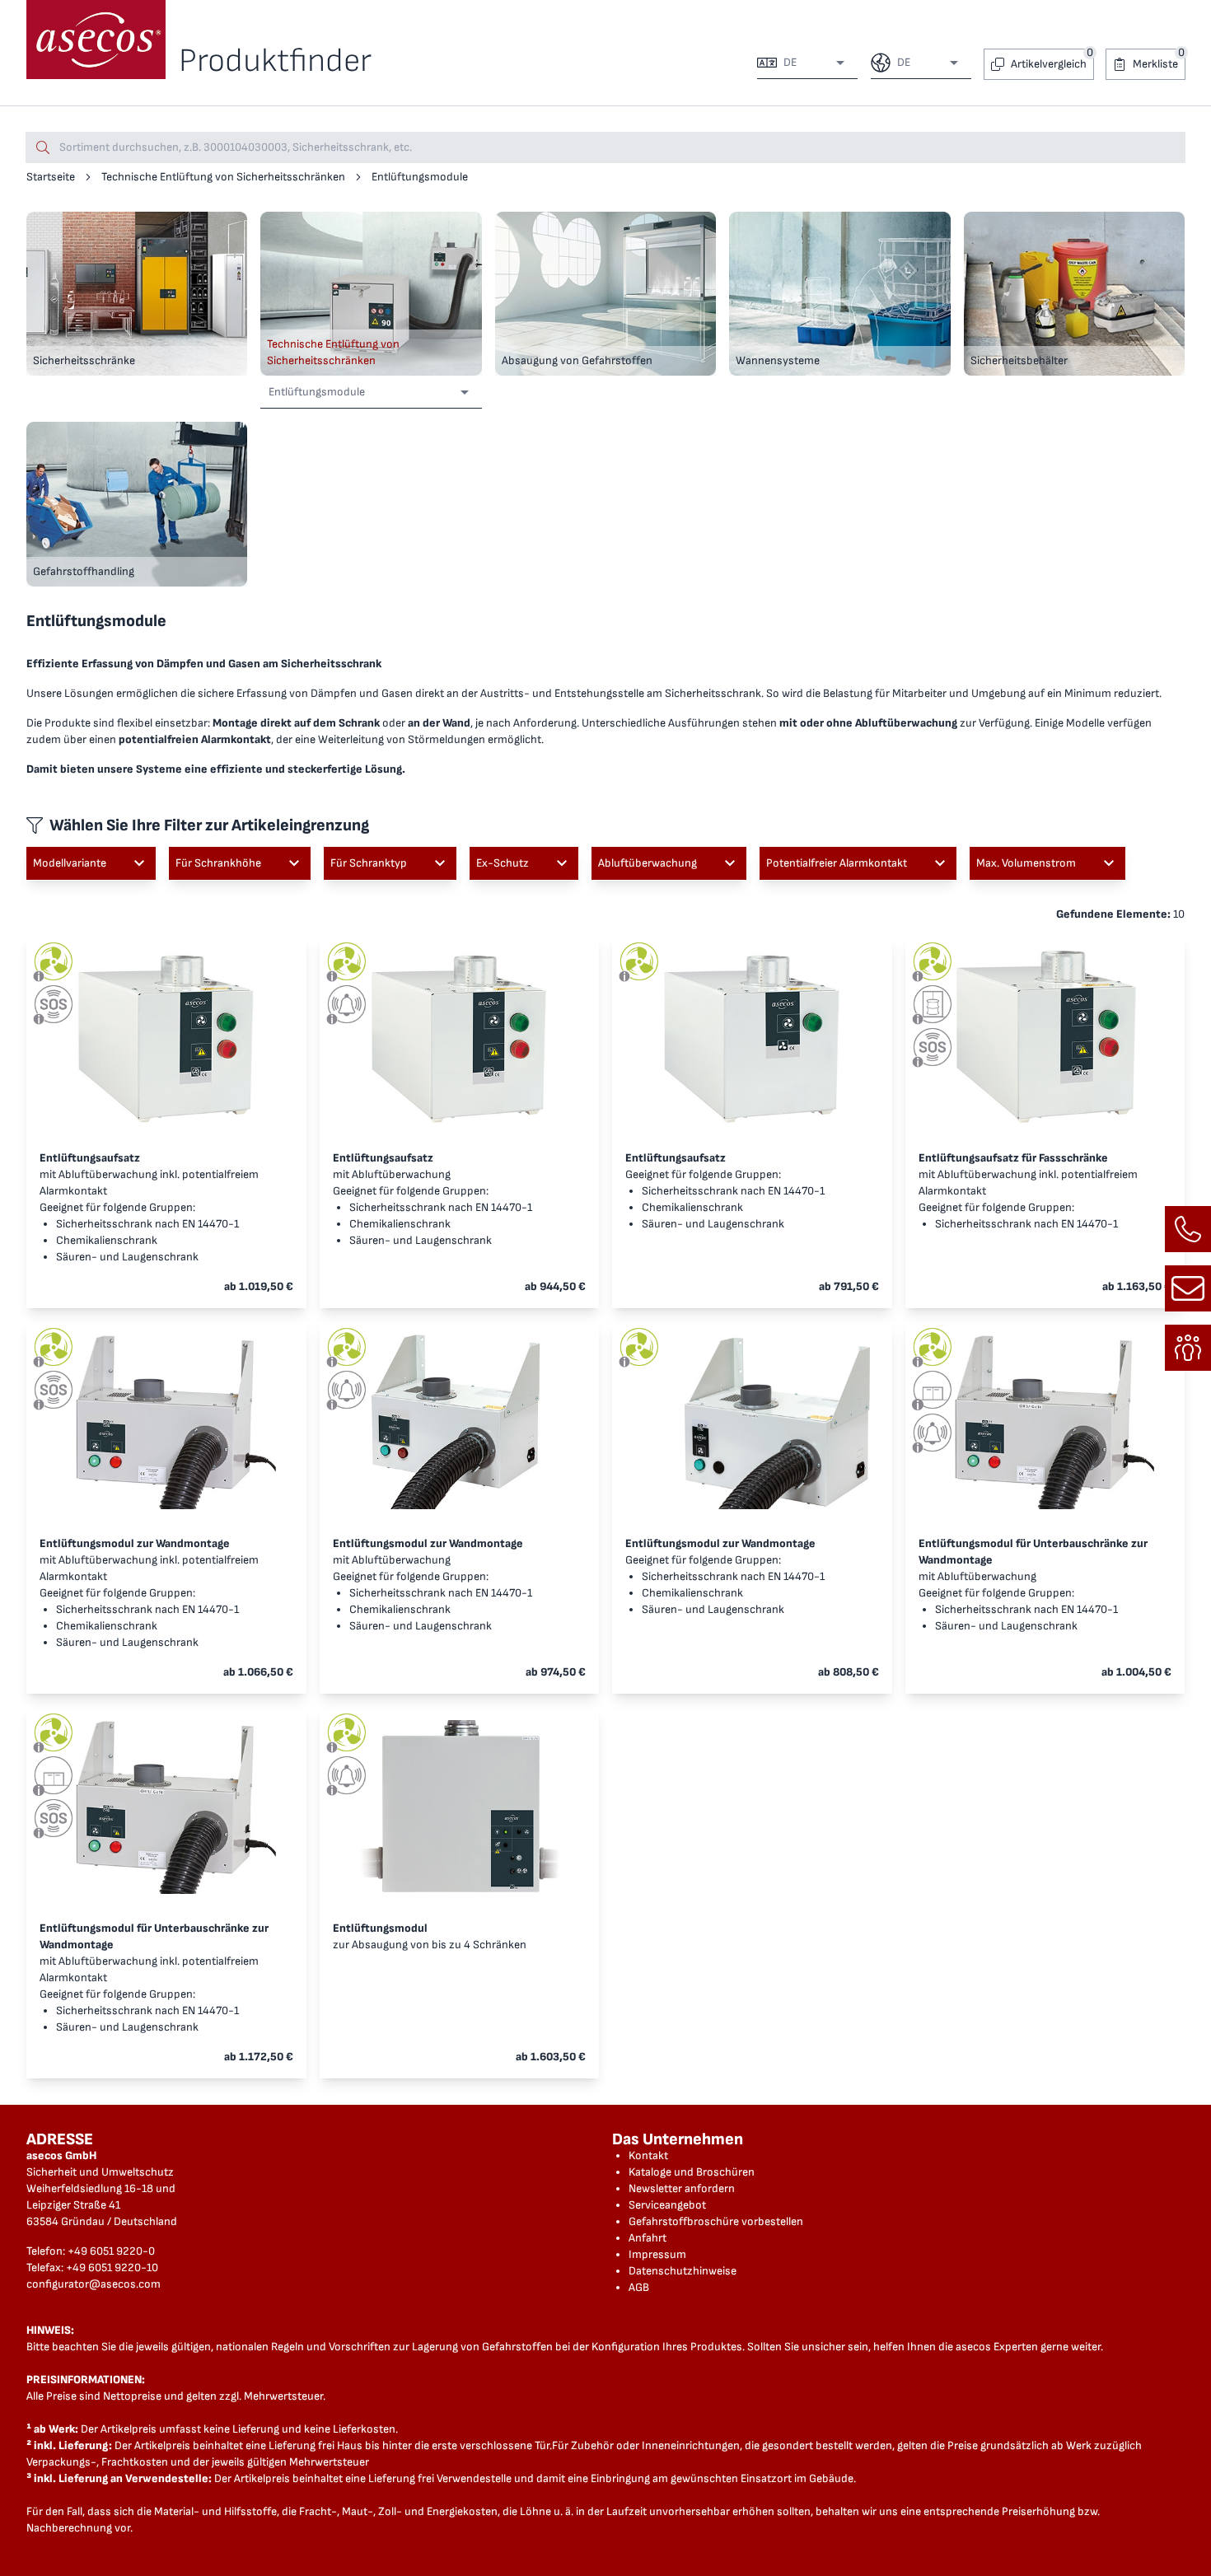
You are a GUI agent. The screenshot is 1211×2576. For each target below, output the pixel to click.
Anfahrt (648, 2238)
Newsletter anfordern (682, 2188)
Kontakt (648, 2155)
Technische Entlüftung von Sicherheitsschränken (223, 177)
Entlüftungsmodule (420, 177)
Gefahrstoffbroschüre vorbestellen (716, 2221)
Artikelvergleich (1049, 64)
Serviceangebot (667, 2205)
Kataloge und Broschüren (692, 2172)
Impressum (657, 2254)
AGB (639, 2287)
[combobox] (812, 63)
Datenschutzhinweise (683, 2271)
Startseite (51, 177)
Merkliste (1155, 64)
